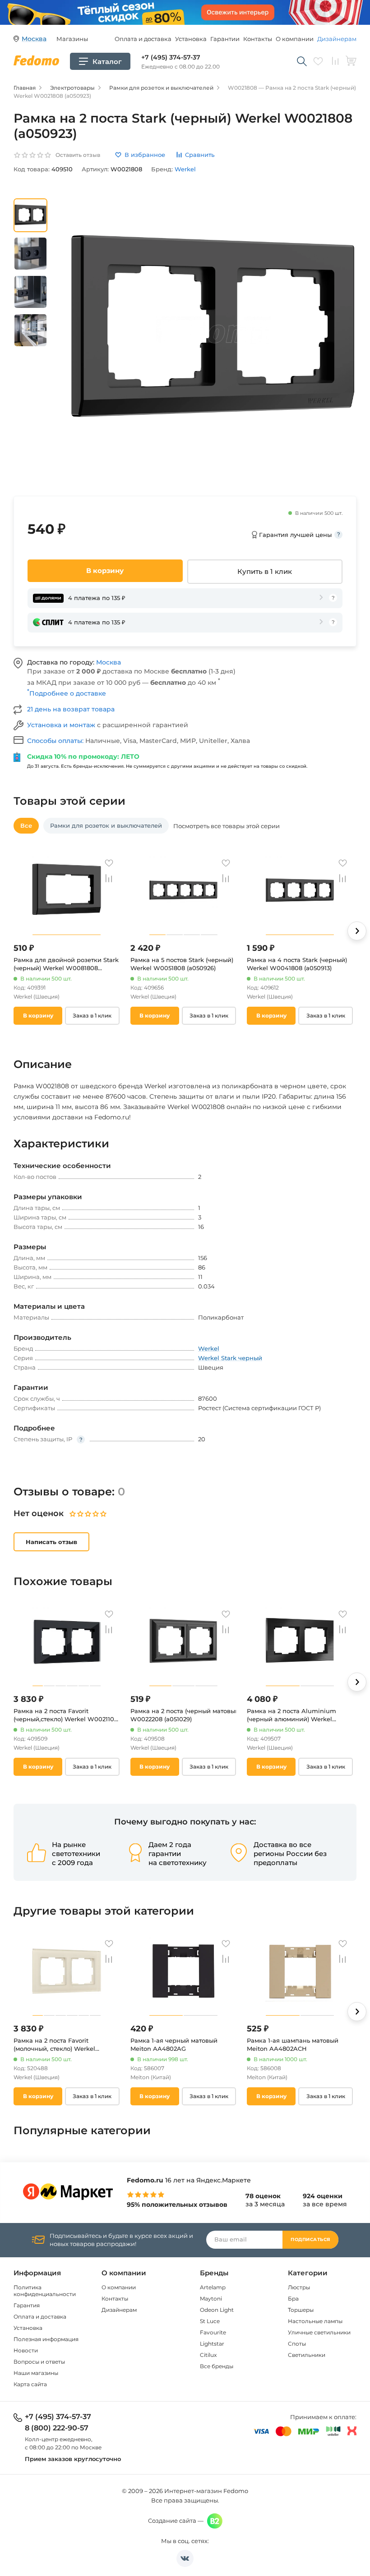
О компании (295, 39)
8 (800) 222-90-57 (57, 2428)
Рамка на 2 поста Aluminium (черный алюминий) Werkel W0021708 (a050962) (291, 1715)
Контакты (258, 39)
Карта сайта (30, 2384)
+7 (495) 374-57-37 (171, 57)
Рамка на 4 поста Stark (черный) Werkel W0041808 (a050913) (297, 964)
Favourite (213, 2332)
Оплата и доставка (143, 39)
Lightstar (212, 2344)
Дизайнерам (337, 39)
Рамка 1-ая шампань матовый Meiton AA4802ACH (293, 2044)
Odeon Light (217, 2310)
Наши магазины (36, 2373)
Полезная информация (46, 2339)
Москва (109, 662)
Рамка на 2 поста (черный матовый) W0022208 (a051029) (183, 1715)
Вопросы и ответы (39, 2362)
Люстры (299, 2287)
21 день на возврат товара (71, 709)
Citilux (208, 2355)
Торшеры (301, 2310)
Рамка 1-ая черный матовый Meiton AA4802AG (174, 2044)
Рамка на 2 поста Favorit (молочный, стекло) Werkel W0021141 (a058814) (54, 2045)
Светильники (307, 2355)
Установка (191, 39)
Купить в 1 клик (265, 571)
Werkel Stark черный (230, 1358)
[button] (357, 931)
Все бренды (217, 2366)
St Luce (210, 2321)
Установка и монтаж (62, 725)
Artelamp (213, 2287)
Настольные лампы (315, 2321)
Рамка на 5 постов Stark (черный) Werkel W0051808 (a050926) (182, 964)
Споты (297, 2344)
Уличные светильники (319, 2332)
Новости (26, 2350)
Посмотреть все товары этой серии (227, 826)
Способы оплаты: (56, 741)
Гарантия (27, 2305)
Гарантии (225, 39)
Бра (293, 2299)
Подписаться (310, 2239)
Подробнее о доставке (67, 693)
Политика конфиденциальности (45, 2291)
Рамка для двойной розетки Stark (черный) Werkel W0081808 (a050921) (66, 964)
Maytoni (211, 2299)
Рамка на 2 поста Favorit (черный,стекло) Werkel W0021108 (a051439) (66, 1715)
